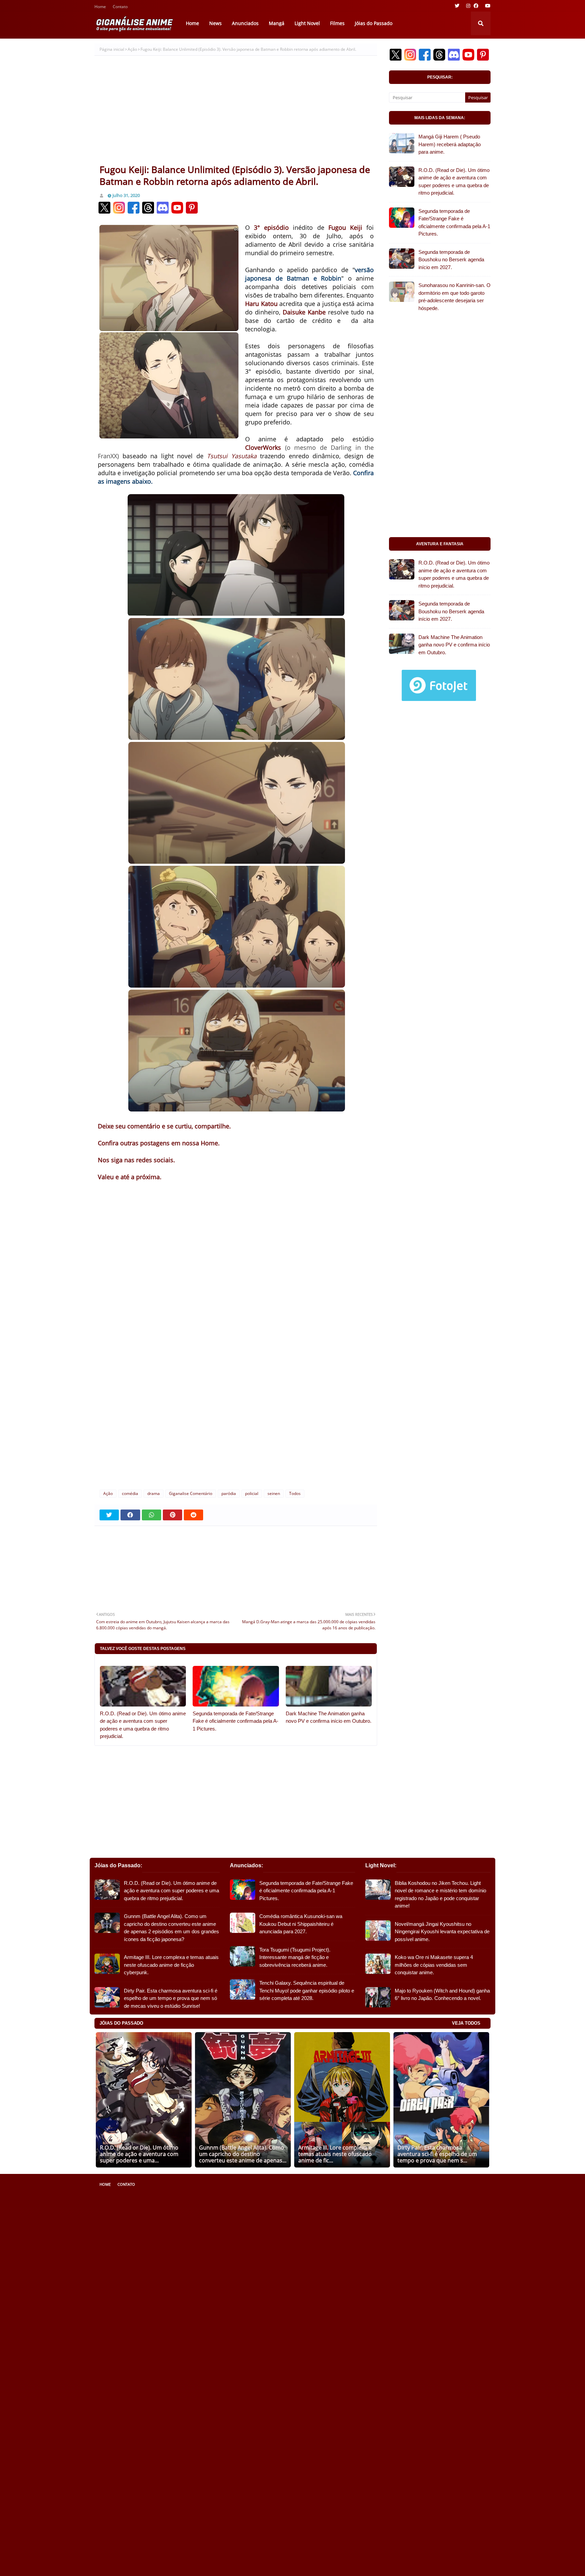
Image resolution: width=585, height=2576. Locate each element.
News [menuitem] (215, 23)
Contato (120, 7)
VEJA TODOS (466, 2023)
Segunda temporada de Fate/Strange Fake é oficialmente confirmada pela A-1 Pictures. (235, 1721)
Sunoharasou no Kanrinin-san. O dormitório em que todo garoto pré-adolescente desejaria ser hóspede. (454, 297)
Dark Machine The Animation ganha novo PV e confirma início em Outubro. (329, 1717)
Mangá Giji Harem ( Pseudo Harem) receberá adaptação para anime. (450, 144)
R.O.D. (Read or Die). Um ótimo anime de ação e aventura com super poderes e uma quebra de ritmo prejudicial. (143, 1725)
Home (100, 7)
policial (252, 1493)
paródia (229, 1493)
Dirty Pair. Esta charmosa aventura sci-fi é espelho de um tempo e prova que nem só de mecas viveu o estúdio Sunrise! (171, 1998)
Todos (295, 1493)
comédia (130, 1493)
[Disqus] (236, 1394)
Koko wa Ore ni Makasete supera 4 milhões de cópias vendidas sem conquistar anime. (434, 1965)
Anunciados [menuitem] (245, 23)
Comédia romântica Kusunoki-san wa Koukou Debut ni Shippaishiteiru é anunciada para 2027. (301, 1924)
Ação (132, 49)
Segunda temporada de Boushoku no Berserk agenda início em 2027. (451, 260)
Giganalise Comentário (191, 1493)
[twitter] (457, 6)
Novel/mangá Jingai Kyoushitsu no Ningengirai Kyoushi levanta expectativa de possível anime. (442, 1932)
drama (154, 1493)
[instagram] (468, 6)
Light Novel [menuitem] (307, 23)
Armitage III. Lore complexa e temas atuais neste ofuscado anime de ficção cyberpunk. (171, 1965)
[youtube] (487, 6)
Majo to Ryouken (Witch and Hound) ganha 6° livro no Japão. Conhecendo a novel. (442, 1995)
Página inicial (112, 49)
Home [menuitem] (192, 23)
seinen (274, 1493)
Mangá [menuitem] (277, 23)
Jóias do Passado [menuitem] (374, 23)
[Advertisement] (236, 113)
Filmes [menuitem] (337, 23)
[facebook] (476, 6)
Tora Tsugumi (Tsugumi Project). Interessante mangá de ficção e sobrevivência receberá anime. (295, 1957)
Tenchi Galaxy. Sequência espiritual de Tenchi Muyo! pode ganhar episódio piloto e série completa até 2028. (307, 1990)
